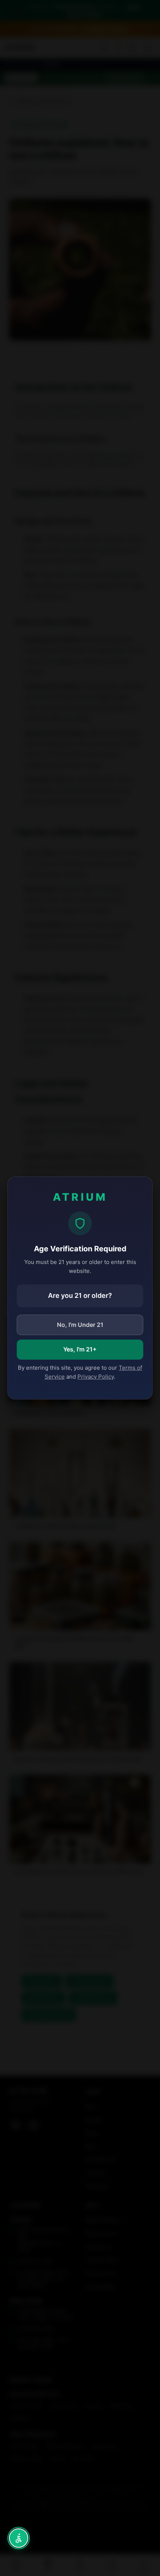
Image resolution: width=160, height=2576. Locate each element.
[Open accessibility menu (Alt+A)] (19, 2538)
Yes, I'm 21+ (80, 1349)
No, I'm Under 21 (80, 1325)
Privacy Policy (96, 1377)
